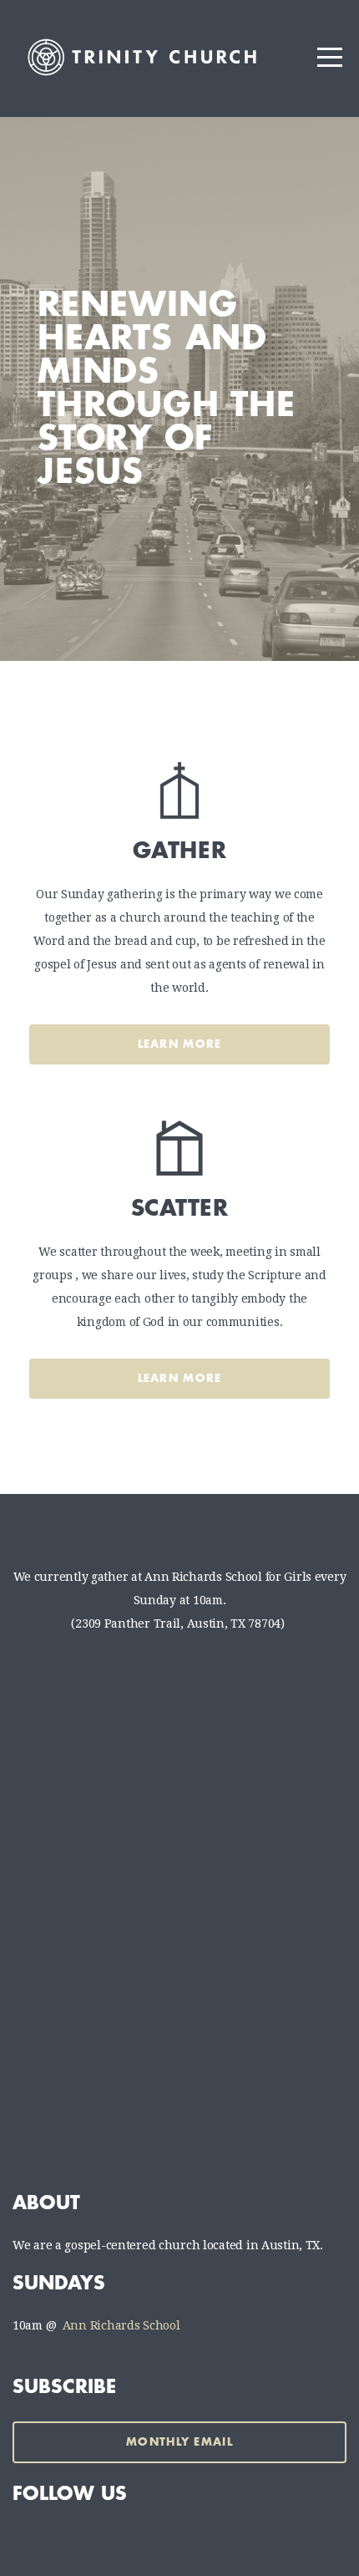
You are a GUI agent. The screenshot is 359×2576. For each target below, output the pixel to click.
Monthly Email (179, 2442)
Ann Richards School (121, 2325)
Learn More (180, 1044)
